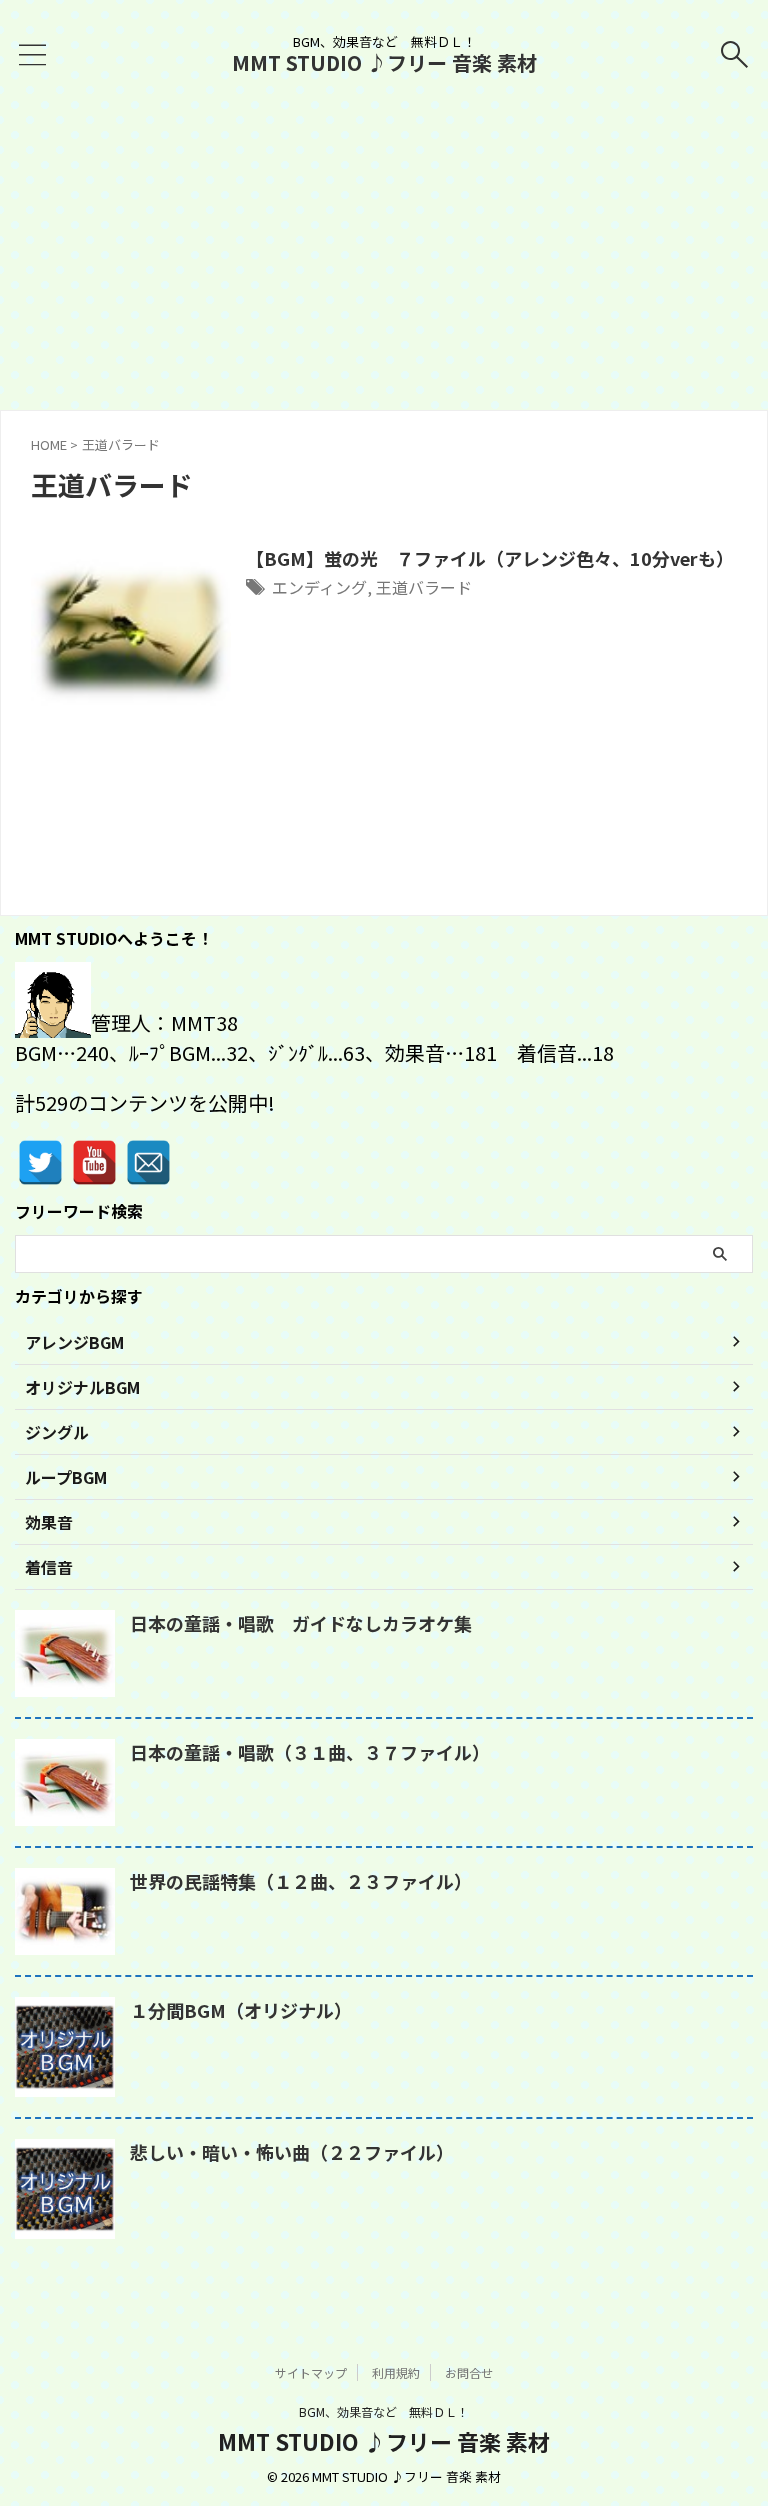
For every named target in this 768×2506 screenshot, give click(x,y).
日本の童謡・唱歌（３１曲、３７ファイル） (310, 1752)
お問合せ (469, 2372)
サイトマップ (311, 2372)
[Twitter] (40, 1162)
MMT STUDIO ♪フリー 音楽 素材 (384, 62)
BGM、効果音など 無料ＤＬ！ (384, 2411)
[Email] (148, 1162)
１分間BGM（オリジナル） (241, 2010)
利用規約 (396, 2372)
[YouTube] (94, 1162)
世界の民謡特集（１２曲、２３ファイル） (301, 1881)
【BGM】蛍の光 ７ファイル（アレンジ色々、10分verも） (490, 558)
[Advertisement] (384, 260)
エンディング (319, 587)
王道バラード (424, 587)
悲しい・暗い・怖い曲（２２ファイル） (292, 2152)
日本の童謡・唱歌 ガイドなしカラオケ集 (301, 1623)
